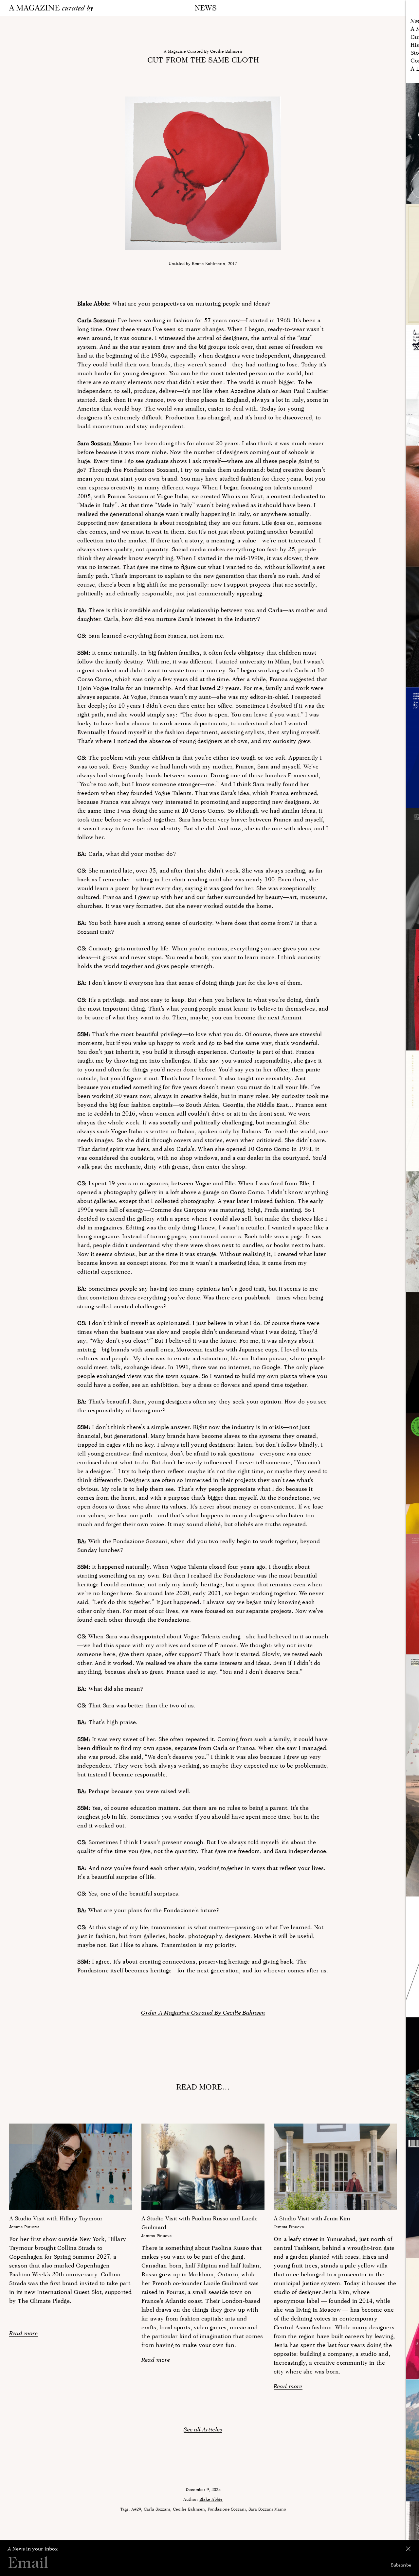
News (206, 8)
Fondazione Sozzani (227, 2509)
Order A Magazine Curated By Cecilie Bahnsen (203, 2012)
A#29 (136, 2509)
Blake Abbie (211, 2499)
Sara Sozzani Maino (267, 2509)
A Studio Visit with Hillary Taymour (56, 2218)
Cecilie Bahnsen (189, 2509)
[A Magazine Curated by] (53, 9)
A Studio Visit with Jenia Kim (312, 2218)
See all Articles (203, 2429)
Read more (24, 2333)
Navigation (398, 8)
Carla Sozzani (157, 2509)
